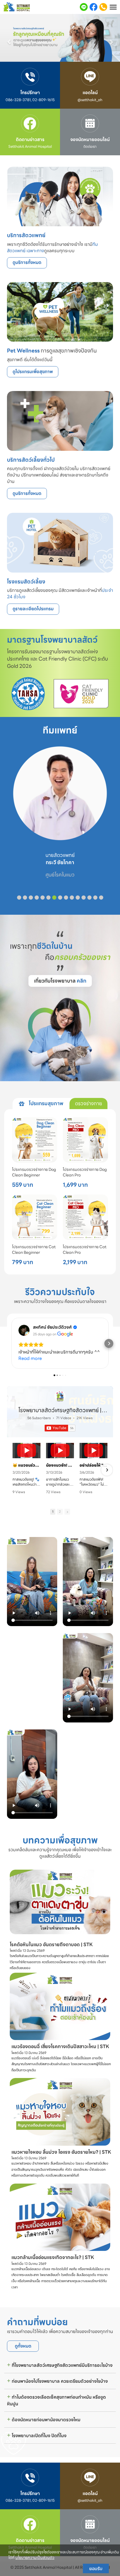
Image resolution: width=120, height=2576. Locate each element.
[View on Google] (24, 1330)
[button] (9, 39)
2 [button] (60, 1512)
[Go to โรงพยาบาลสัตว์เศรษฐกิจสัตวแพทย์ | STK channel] (60, 1396)
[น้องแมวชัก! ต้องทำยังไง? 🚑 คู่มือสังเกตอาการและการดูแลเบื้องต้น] (60, 1451)
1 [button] (53, 1512)
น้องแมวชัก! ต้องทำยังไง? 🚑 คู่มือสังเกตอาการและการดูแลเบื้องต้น (60, 1465)
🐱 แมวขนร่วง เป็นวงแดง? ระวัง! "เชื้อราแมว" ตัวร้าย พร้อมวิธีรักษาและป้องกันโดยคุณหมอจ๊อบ (27, 1465)
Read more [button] (30, 1358)
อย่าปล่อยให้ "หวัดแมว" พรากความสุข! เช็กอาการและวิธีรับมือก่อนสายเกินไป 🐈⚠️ (93, 1465)
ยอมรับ (96, 2568)
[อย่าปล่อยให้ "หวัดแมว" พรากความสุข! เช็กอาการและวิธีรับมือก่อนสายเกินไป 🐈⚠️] (93, 1451)
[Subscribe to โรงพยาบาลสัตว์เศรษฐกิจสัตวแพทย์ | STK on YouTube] (60, 1428)
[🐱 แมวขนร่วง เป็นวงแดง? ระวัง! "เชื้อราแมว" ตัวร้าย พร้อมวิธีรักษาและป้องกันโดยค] (27, 1451)
